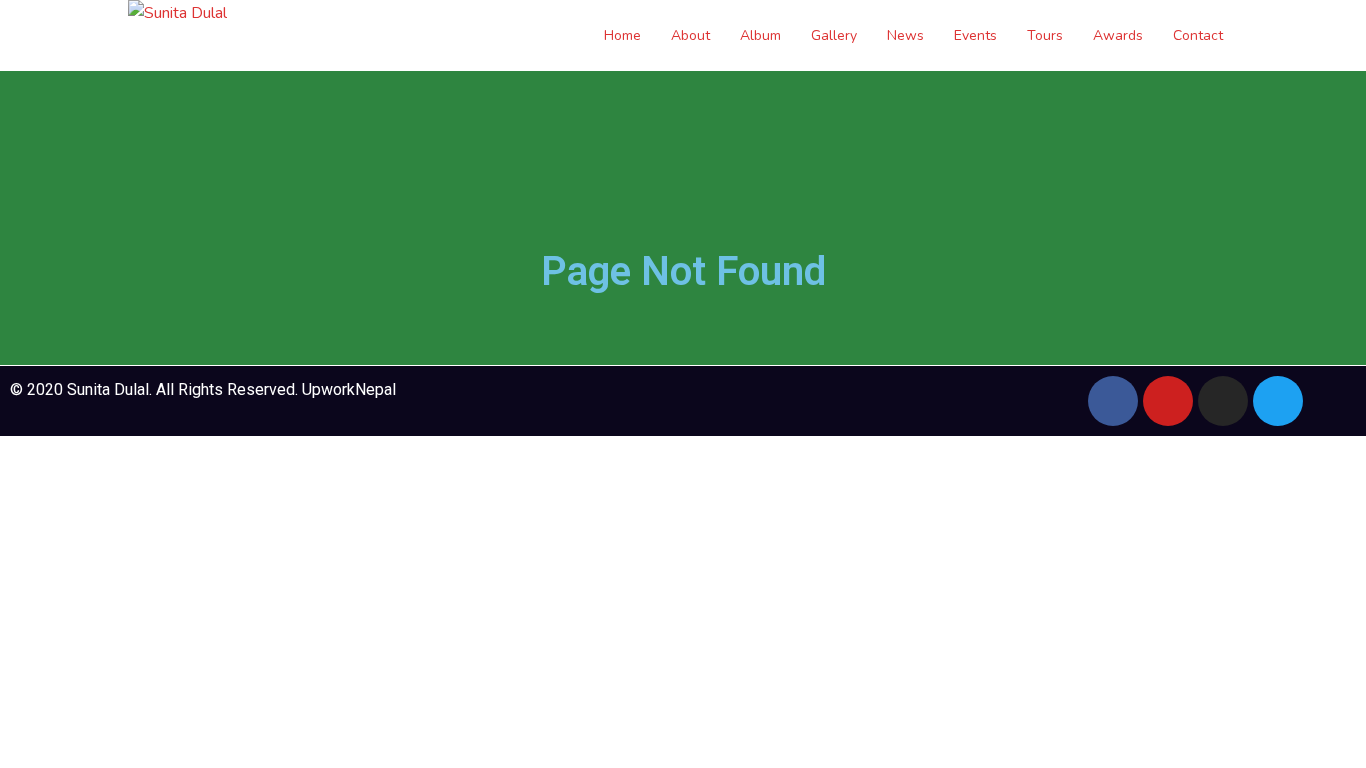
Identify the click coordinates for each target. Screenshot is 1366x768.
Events (975, 35)
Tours (1045, 35)
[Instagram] (1223, 401)
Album (760, 35)
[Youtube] (1168, 401)
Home (622, 35)
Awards (1118, 35)
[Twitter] (1278, 401)
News (905, 35)
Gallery (834, 35)
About (690, 35)
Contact (1198, 35)
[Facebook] (1113, 401)
